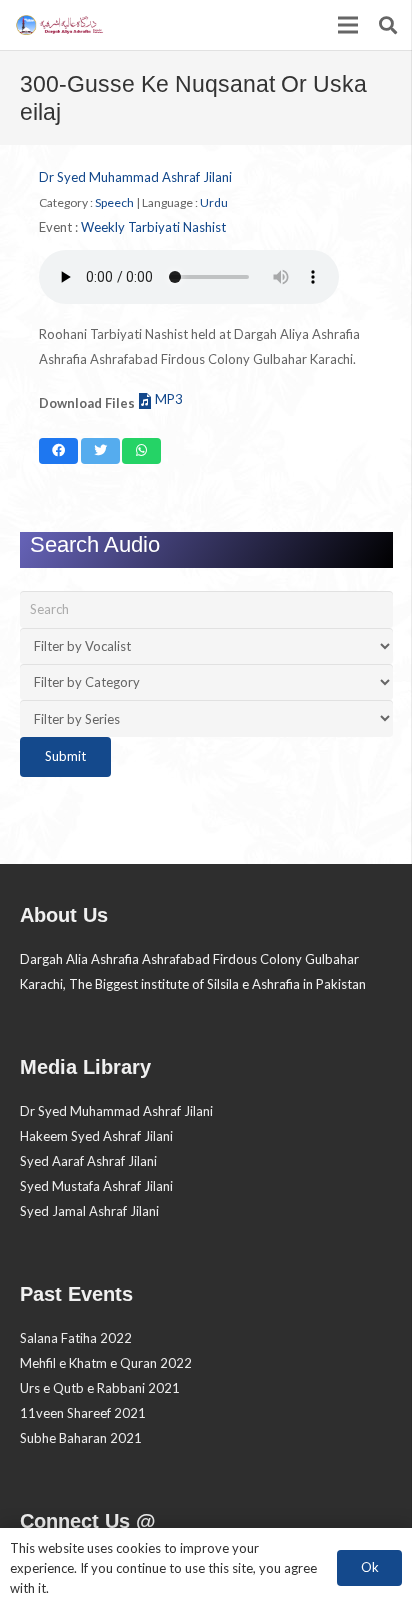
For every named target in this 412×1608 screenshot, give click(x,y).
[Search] (388, 25)
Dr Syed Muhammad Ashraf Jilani (135, 177)
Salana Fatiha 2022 (76, 1338)
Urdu (214, 202)
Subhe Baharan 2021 (81, 1438)
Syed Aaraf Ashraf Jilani (88, 1161)
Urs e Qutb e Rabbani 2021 (100, 1388)
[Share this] (58, 451)
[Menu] (348, 25)
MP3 (169, 399)
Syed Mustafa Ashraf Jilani (96, 1186)
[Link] (58, 25)
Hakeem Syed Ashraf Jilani (96, 1136)
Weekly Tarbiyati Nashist (153, 227)
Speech (114, 202)
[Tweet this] (100, 451)
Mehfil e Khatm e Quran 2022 (106, 1363)
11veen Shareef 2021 (83, 1413)
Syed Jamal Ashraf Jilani (89, 1211)
